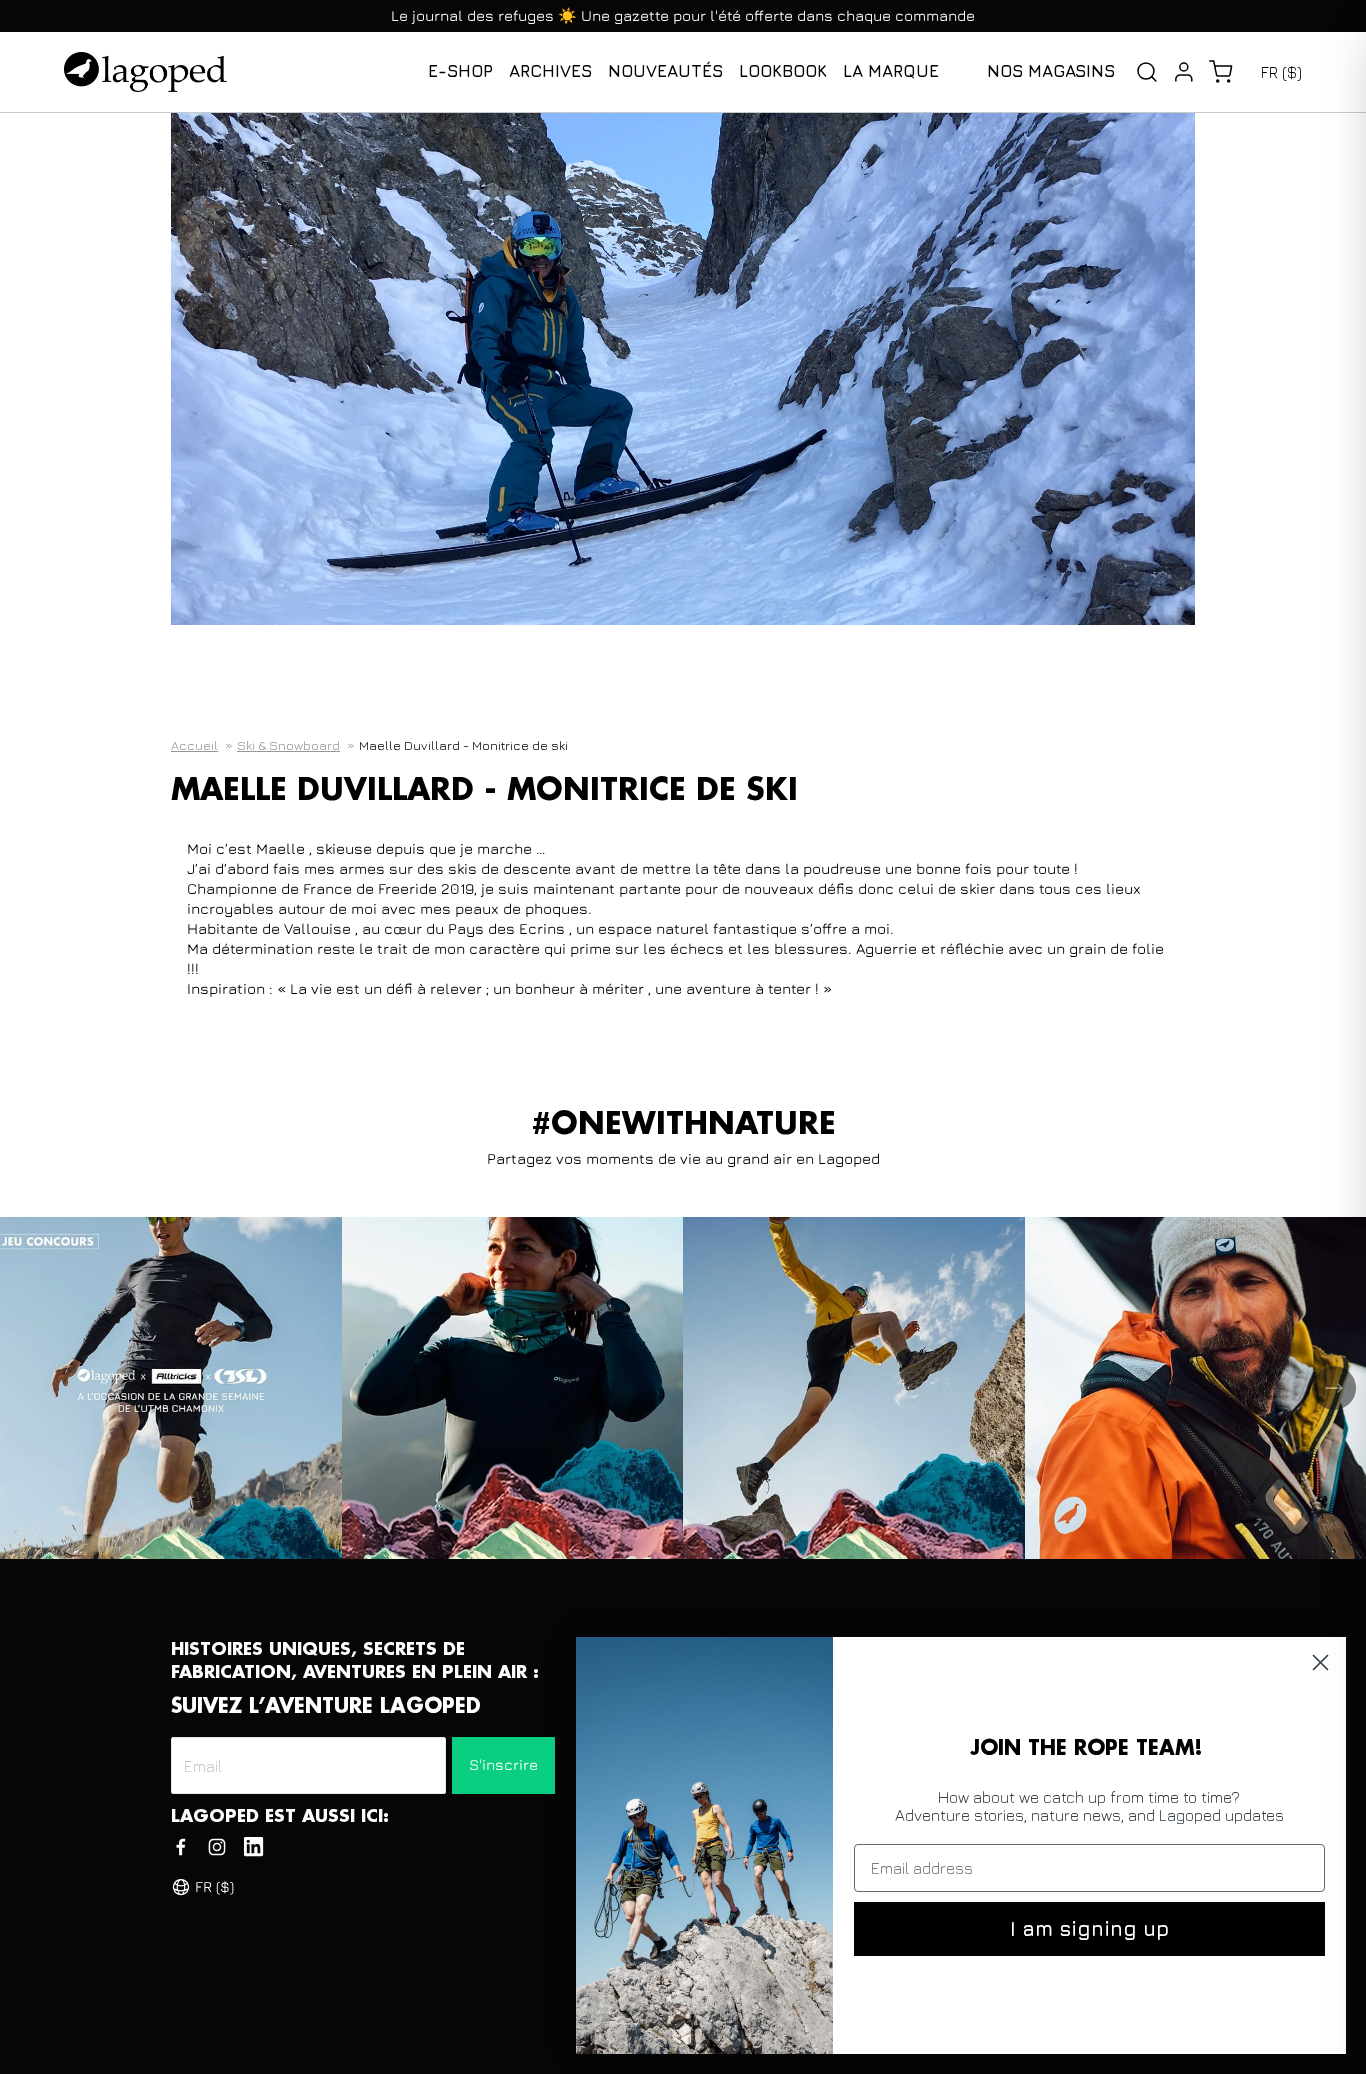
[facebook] (181, 1847)
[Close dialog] (1320, 1662)
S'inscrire (503, 1764)
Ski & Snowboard (288, 745)
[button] (1220, 72)
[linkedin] (253, 1847)
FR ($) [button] (1281, 72)
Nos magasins (1051, 71)
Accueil (194, 745)
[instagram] (217, 1847)
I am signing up (1089, 1928)
